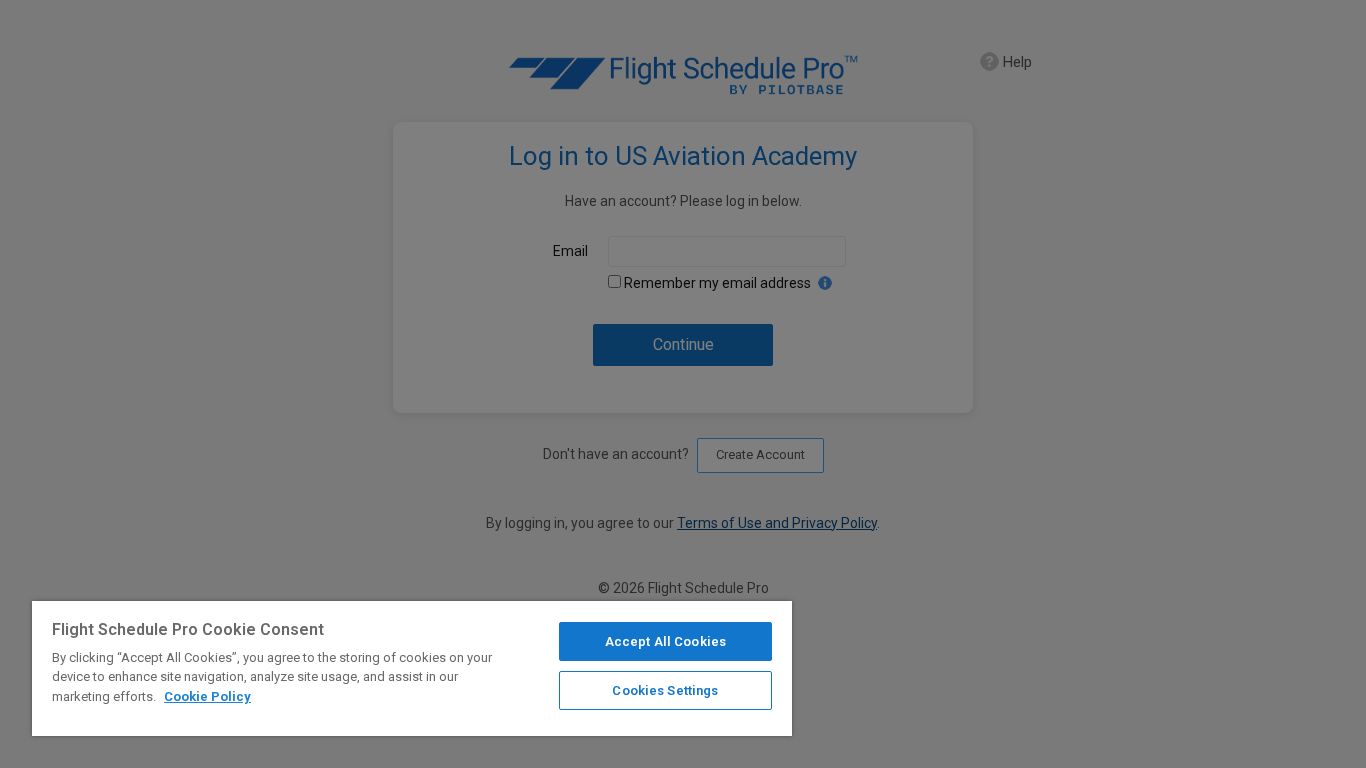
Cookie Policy (207, 696)
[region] (412, 668)
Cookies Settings (665, 690)
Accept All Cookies (665, 641)
